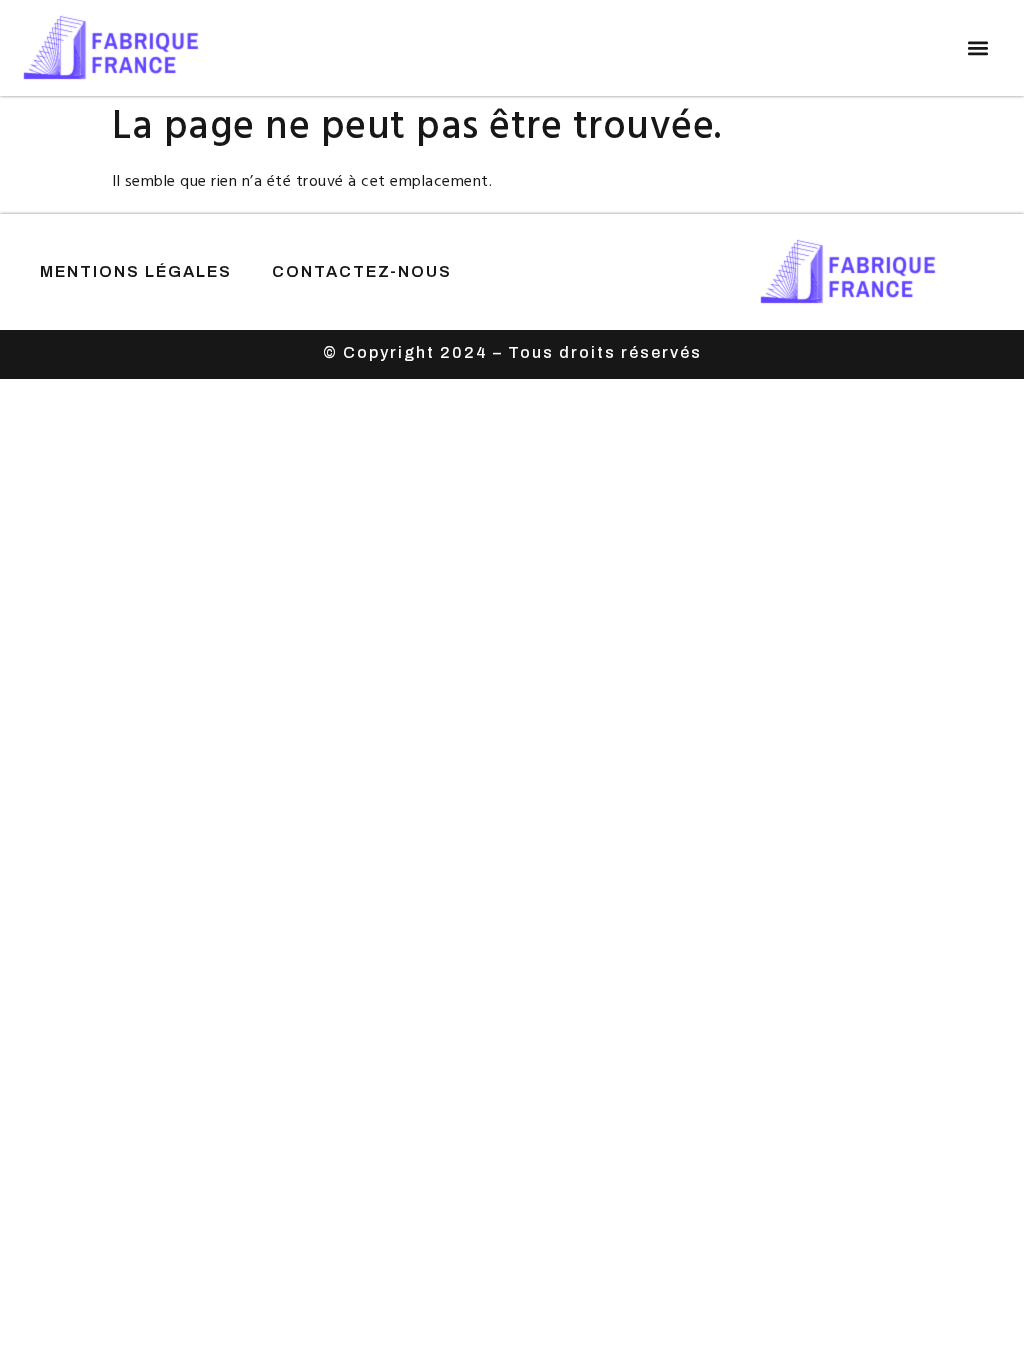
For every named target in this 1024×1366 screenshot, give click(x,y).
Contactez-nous (362, 271)
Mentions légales (136, 271)
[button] (977, 48)
